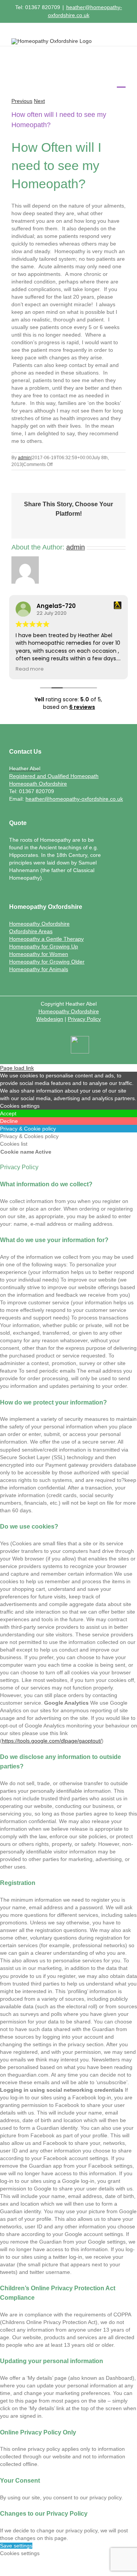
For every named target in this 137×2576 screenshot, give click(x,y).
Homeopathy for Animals (39, 969)
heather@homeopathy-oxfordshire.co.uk (74, 799)
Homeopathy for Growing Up (44, 946)
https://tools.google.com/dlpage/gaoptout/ (52, 1741)
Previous (22, 101)
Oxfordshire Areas (31, 931)
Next (39, 101)
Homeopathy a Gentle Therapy (46, 939)
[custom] (80, 1046)
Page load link (17, 1068)
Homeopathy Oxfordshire (39, 924)
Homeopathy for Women (39, 954)
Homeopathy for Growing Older (47, 962)
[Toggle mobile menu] (121, 82)
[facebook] (56, 1047)
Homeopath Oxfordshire (38, 784)
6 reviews (82, 707)
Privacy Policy (84, 1019)
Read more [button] (29, 669)
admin (24, 458)
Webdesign (50, 1019)
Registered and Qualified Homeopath (54, 776)
